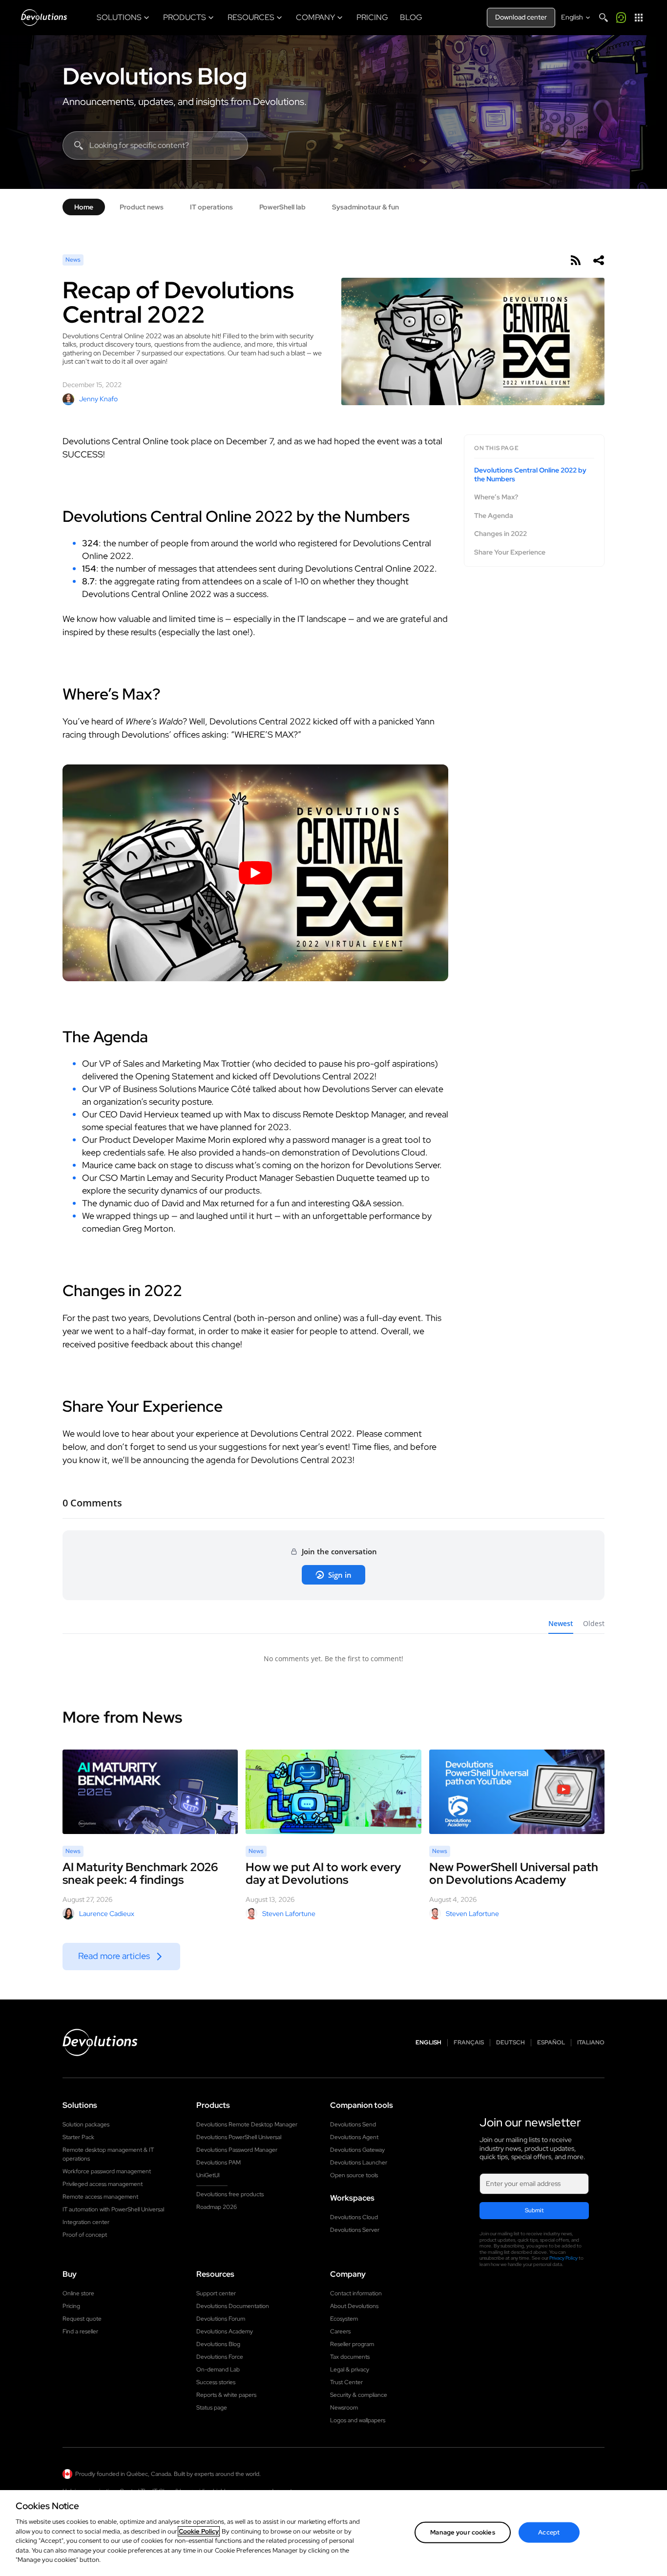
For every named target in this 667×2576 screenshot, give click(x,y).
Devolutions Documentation (233, 2306)
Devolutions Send (353, 2124)
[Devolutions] (44, 18)
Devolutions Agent (354, 2137)
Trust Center (346, 2382)
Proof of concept (85, 2235)
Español (551, 2043)
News (73, 260)
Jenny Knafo (98, 399)
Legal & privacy (350, 2370)
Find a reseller (80, 2331)
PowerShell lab (282, 207)
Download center (521, 17)
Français (469, 2043)
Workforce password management (107, 2171)
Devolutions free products (230, 2194)
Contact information (356, 2293)
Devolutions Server (355, 2230)
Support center (216, 2293)
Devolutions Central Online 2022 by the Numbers (530, 475)
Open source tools (354, 2175)
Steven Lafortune (289, 1914)
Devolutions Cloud (354, 2217)
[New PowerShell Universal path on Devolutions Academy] (517, 1792)
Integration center (86, 2222)
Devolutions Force (220, 2357)
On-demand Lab (218, 2370)
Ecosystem (344, 2319)
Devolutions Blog (155, 76)
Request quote (82, 2319)
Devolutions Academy (225, 2331)
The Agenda (494, 515)
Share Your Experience (510, 552)
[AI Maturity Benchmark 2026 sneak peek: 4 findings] (150, 1792)
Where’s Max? (496, 497)
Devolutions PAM (219, 2163)
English (428, 2043)
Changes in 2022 (500, 534)
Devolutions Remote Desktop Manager (247, 2124)
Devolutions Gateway (357, 2150)
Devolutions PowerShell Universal (239, 2137)
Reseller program (352, 2344)
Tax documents (350, 2357)
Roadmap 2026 (217, 2207)
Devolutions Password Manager (237, 2150)
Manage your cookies (462, 2532)
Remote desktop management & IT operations (108, 2154)
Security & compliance (359, 2395)
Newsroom (344, 2408)
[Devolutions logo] (100, 2042)
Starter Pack (78, 2137)
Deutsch (511, 2043)
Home (84, 207)
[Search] (604, 18)
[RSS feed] (575, 260)
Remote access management (100, 2197)
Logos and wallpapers (358, 2420)
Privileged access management (103, 2184)
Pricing (71, 2306)
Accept (549, 2532)
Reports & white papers (226, 2395)
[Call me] (621, 18)
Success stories (216, 2382)
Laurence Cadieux (107, 1914)
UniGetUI (208, 2175)
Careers (340, 2331)
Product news (142, 207)
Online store (78, 2293)
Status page (212, 2408)
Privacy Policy (563, 2258)
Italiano (591, 2043)
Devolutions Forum (221, 2319)
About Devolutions (354, 2306)
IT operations (211, 207)
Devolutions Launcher (359, 2163)
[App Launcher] (639, 18)
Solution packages (86, 2124)
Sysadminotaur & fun (365, 207)
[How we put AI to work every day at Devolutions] (333, 1792)
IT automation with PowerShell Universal (113, 2209)
